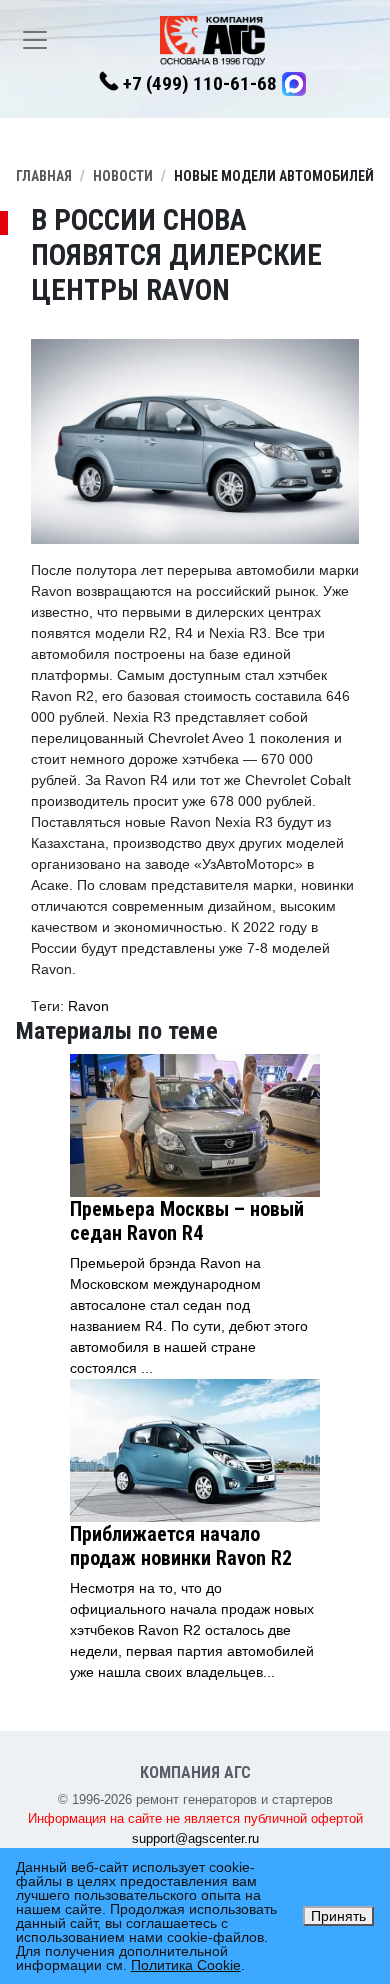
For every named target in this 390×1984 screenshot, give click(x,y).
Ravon (88, 1006)
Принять (338, 1916)
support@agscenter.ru (195, 1838)
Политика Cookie (186, 1965)
